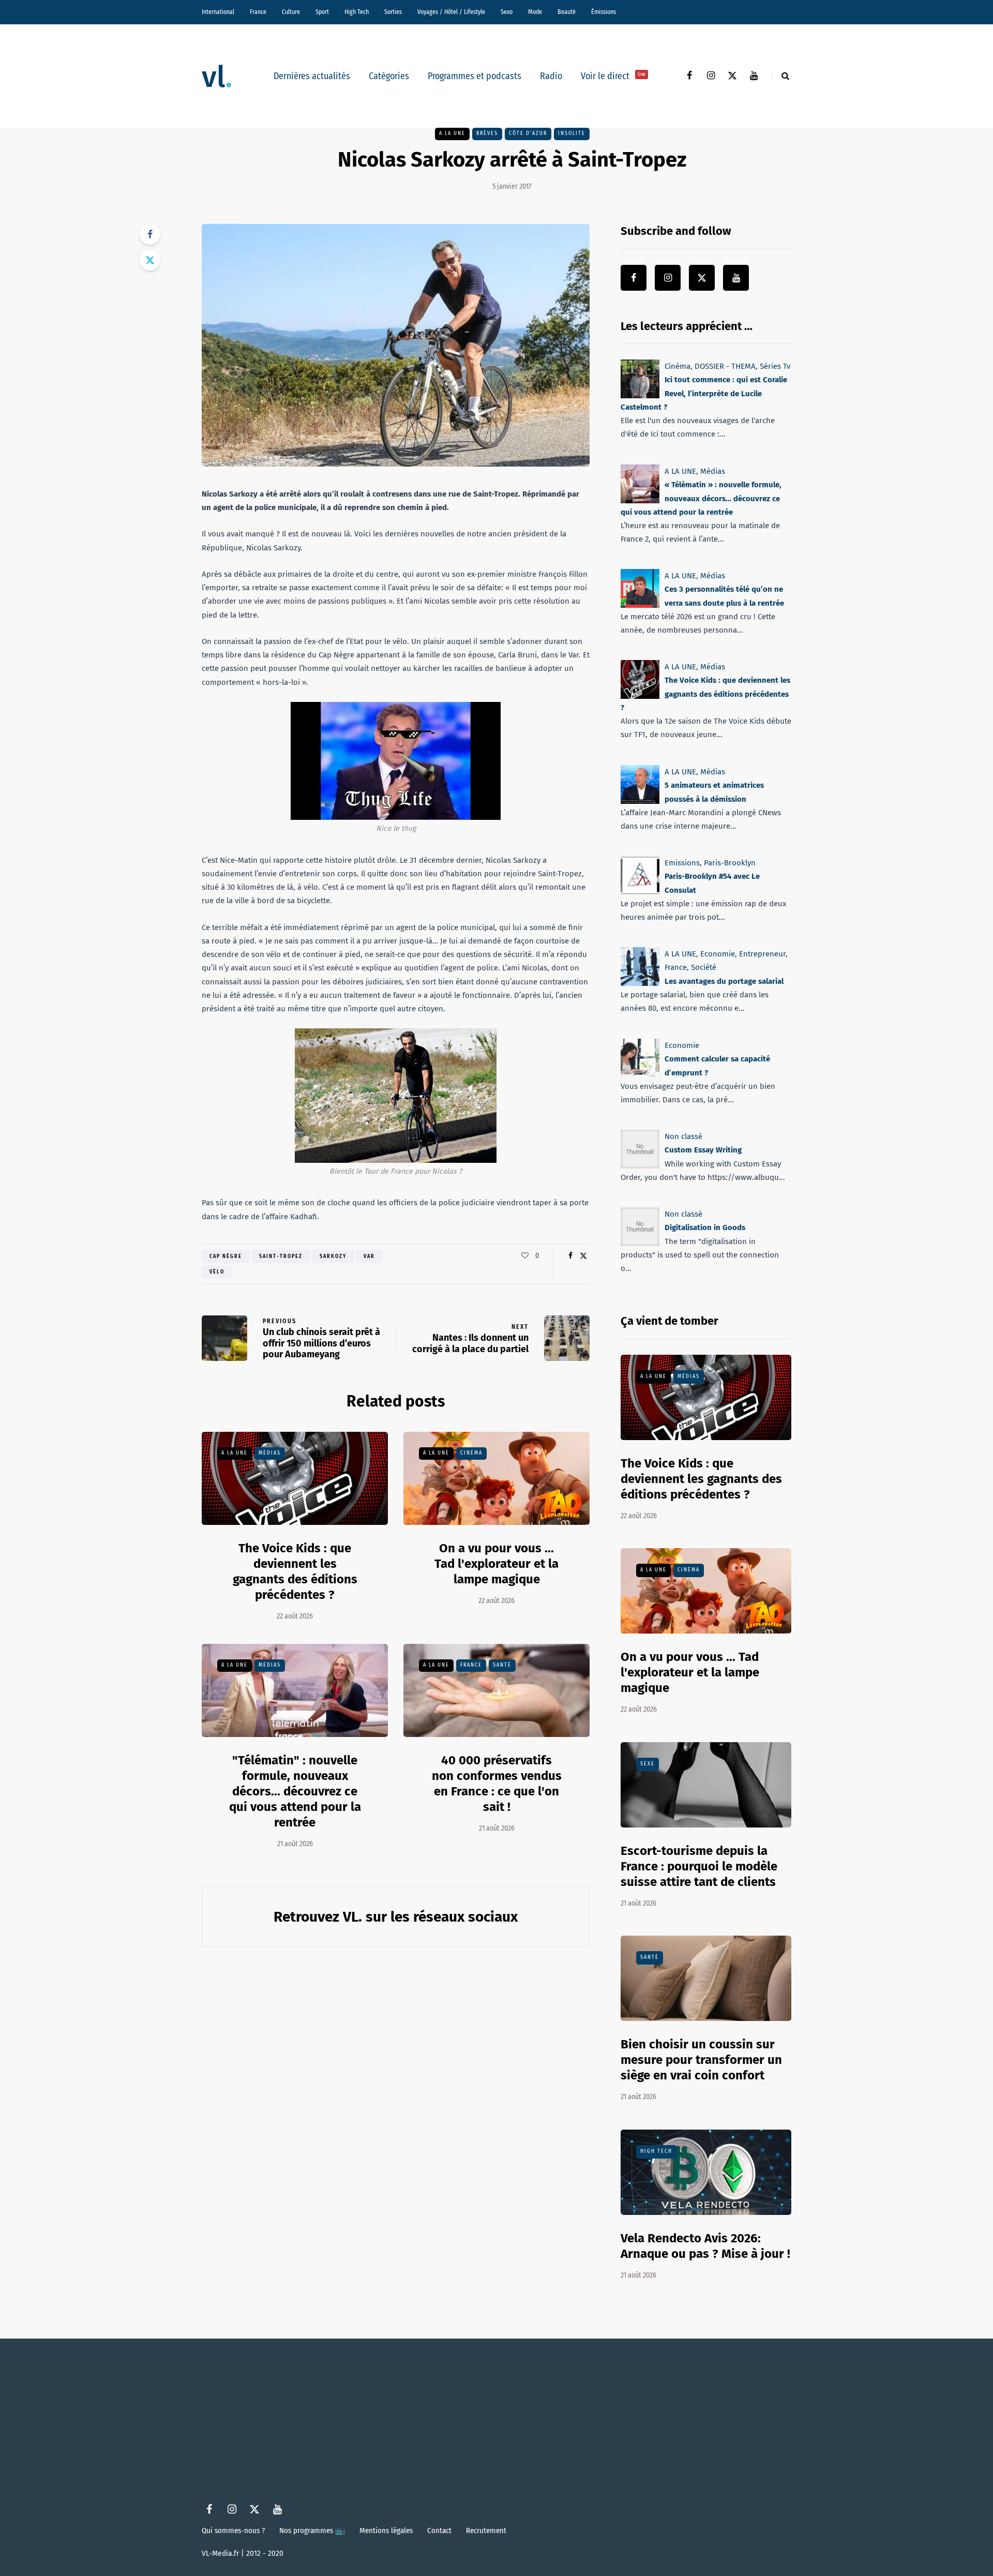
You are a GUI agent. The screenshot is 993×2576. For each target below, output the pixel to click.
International (218, 12)
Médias (270, 1453)
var (369, 1256)
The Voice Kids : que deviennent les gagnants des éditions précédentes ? (295, 1571)
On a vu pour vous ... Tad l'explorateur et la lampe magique (496, 1564)
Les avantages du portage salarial (724, 981)
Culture (291, 12)
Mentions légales (386, 2530)
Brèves (487, 133)
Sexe (648, 1764)
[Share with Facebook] (150, 234)
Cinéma (471, 1453)
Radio (551, 76)
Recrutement (486, 2530)
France (258, 12)
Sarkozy (333, 1256)
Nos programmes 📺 (312, 2530)
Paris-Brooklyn (730, 863)
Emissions (682, 863)
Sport (322, 12)
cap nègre (226, 1256)
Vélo (217, 1272)
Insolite (572, 133)
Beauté (567, 12)
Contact (439, 2530)
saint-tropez (281, 1256)
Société (704, 968)
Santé (502, 1665)
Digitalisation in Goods (705, 1227)
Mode (535, 12)
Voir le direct (613, 76)
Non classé (683, 1136)
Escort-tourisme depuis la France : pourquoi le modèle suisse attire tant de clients (699, 1866)
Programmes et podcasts (475, 76)
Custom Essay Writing (703, 1150)
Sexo (507, 12)
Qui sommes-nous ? (233, 2530)
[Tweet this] (150, 260)
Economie (718, 954)
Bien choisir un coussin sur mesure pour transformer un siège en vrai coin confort (701, 2060)
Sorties (393, 12)
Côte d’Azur (528, 133)
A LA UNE (452, 133)
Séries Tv (775, 366)
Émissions (604, 12)
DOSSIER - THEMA (725, 366)
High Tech (357, 12)
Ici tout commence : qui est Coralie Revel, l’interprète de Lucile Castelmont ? (704, 393)
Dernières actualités (312, 76)
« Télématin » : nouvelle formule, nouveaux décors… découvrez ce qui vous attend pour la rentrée (701, 498)
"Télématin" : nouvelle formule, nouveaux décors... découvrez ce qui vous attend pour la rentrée (295, 1791)
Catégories (389, 76)
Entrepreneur (762, 954)
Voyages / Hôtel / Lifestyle (451, 12)
